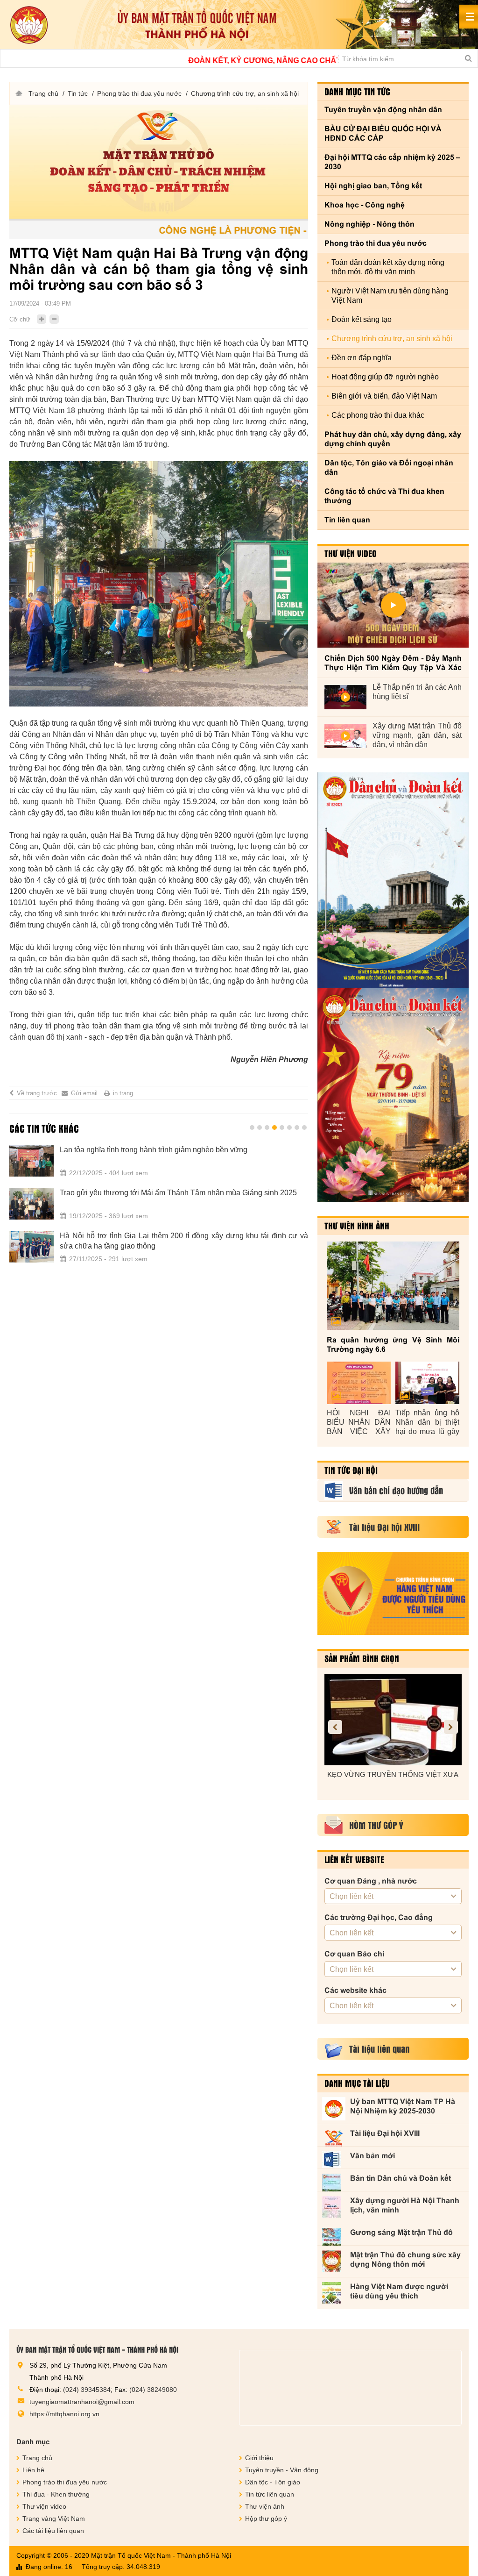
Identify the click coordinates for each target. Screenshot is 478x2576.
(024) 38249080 (153, 2390)
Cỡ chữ (20, 319)
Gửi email (84, 1093)
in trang (123, 1093)
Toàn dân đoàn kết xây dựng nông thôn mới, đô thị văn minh (388, 267)
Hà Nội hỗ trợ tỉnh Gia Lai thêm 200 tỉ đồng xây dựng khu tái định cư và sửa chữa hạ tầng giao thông (184, 1241)
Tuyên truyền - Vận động (282, 2470)
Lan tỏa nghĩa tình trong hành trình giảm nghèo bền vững (154, 1150)
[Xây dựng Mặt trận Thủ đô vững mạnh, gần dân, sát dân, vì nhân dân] (345, 736)
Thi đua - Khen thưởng (56, 2494)
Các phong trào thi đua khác (378, 415)
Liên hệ (33, 2470)
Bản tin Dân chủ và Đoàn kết (401, 2178)
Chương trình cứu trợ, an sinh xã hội (245, 93)
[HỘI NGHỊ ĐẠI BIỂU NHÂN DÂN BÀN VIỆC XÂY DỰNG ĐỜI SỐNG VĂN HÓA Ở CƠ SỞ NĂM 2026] (359, 1383)
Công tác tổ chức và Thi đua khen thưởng (384, 496)
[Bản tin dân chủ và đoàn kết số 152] (393, 880)
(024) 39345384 (87, 2390)
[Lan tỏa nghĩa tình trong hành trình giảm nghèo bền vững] (32, 1161)
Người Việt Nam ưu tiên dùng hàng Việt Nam (390, 296)
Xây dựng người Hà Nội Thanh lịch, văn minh (405, 2205)
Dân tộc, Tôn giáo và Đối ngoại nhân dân (389, 467)
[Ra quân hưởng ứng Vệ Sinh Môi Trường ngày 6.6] (393, 1286)
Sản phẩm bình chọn (362, 1658)
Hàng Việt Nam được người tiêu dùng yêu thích (399, 2291)
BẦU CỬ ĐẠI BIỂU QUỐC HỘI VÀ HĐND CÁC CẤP (383, 133)
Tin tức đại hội (351, 1470)
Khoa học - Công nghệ (365, 205)
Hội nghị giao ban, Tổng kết (373, 186)
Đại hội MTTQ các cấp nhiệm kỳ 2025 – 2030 (392, 162)
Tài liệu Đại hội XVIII (385, 2133)
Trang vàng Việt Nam (54, 2519)
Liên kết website (354, 1859)
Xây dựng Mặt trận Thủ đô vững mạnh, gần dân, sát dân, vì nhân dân (417, 735)
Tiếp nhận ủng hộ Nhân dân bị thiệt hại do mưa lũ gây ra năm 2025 (427, 1423)
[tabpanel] (159, 1209)
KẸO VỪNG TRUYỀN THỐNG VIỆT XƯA (393, 1774)
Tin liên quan (347, 520)
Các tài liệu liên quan (53, 2531)
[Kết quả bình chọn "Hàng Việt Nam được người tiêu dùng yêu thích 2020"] (393, 1593)
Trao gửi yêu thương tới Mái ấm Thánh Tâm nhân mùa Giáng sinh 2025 (178, 1193)
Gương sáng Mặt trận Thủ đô (401, 2232)
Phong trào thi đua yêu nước (139, 93)
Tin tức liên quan (270, 2494)
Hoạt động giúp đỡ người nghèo (385, 377)
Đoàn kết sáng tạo (362, 319)
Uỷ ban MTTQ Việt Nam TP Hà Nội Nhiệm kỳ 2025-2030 (403, 2106)
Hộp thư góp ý (266, 2519)
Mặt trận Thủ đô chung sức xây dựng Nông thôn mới (405, 2259)
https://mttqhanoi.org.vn (64, 2414)
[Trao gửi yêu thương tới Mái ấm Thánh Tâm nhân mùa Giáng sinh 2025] (32, 1204)
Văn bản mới (373, 2156)
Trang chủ (43, 93)
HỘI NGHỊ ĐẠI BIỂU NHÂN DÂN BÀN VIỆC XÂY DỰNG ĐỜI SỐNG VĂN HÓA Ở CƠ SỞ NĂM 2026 (359, 1423)
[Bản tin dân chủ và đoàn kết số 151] (393, 1095)
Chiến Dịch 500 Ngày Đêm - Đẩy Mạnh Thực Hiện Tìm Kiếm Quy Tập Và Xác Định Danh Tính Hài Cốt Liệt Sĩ (393, 663)
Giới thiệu (259, 2458)
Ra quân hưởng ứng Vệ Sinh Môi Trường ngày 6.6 (393, 1345)
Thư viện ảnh (265, 2506)
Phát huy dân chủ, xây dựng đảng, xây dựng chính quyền (393, 439)
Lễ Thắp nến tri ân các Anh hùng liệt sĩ (417, 692)
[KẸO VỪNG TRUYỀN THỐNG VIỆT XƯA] (393, 1720)
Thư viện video (351, 553)
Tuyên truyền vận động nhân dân (383, 110)
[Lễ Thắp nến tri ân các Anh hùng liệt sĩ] (345, 697)
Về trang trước (37, 1093)
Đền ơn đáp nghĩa (362, 358)
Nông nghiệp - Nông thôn (369, 224)
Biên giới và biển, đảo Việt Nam (384, 396)
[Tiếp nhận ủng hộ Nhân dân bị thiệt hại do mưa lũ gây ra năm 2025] (427, 1383)
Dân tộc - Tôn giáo (273, 2482)
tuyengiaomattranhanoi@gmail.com (82, 2402)
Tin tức (78, 93)
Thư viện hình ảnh (357, 1226)
